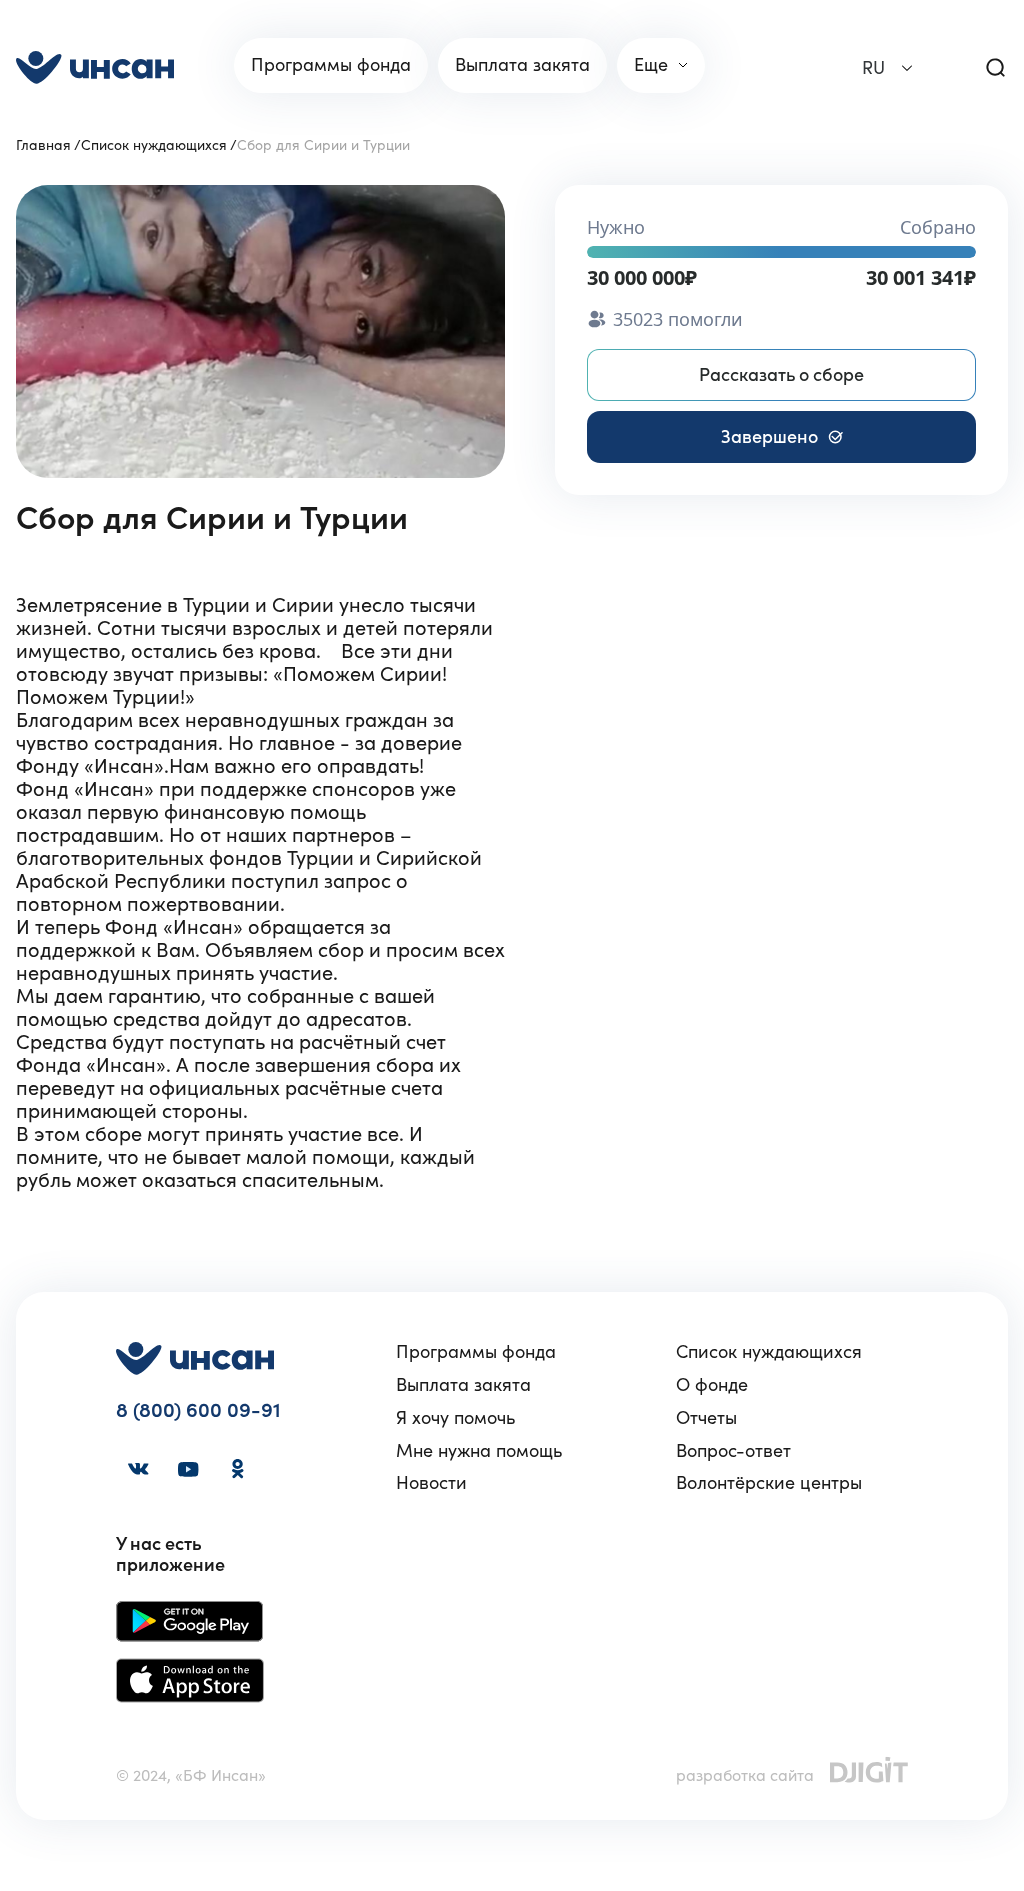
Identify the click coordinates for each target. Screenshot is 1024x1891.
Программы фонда (476, 1352)
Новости (431, 1483)
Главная (43, 145)
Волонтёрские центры (769, 1483)
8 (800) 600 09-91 (198, 1410)
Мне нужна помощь (479, 1451)
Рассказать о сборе (781, 374)
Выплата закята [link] (522, 64)
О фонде (712, 1385)
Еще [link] (651, 64)
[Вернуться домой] (95, 67)
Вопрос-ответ (733, 1451)
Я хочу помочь (455, 1418)
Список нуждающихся (154, 145)
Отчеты (706, 1418)
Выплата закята (463, 1385)
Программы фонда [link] (331, 64)
